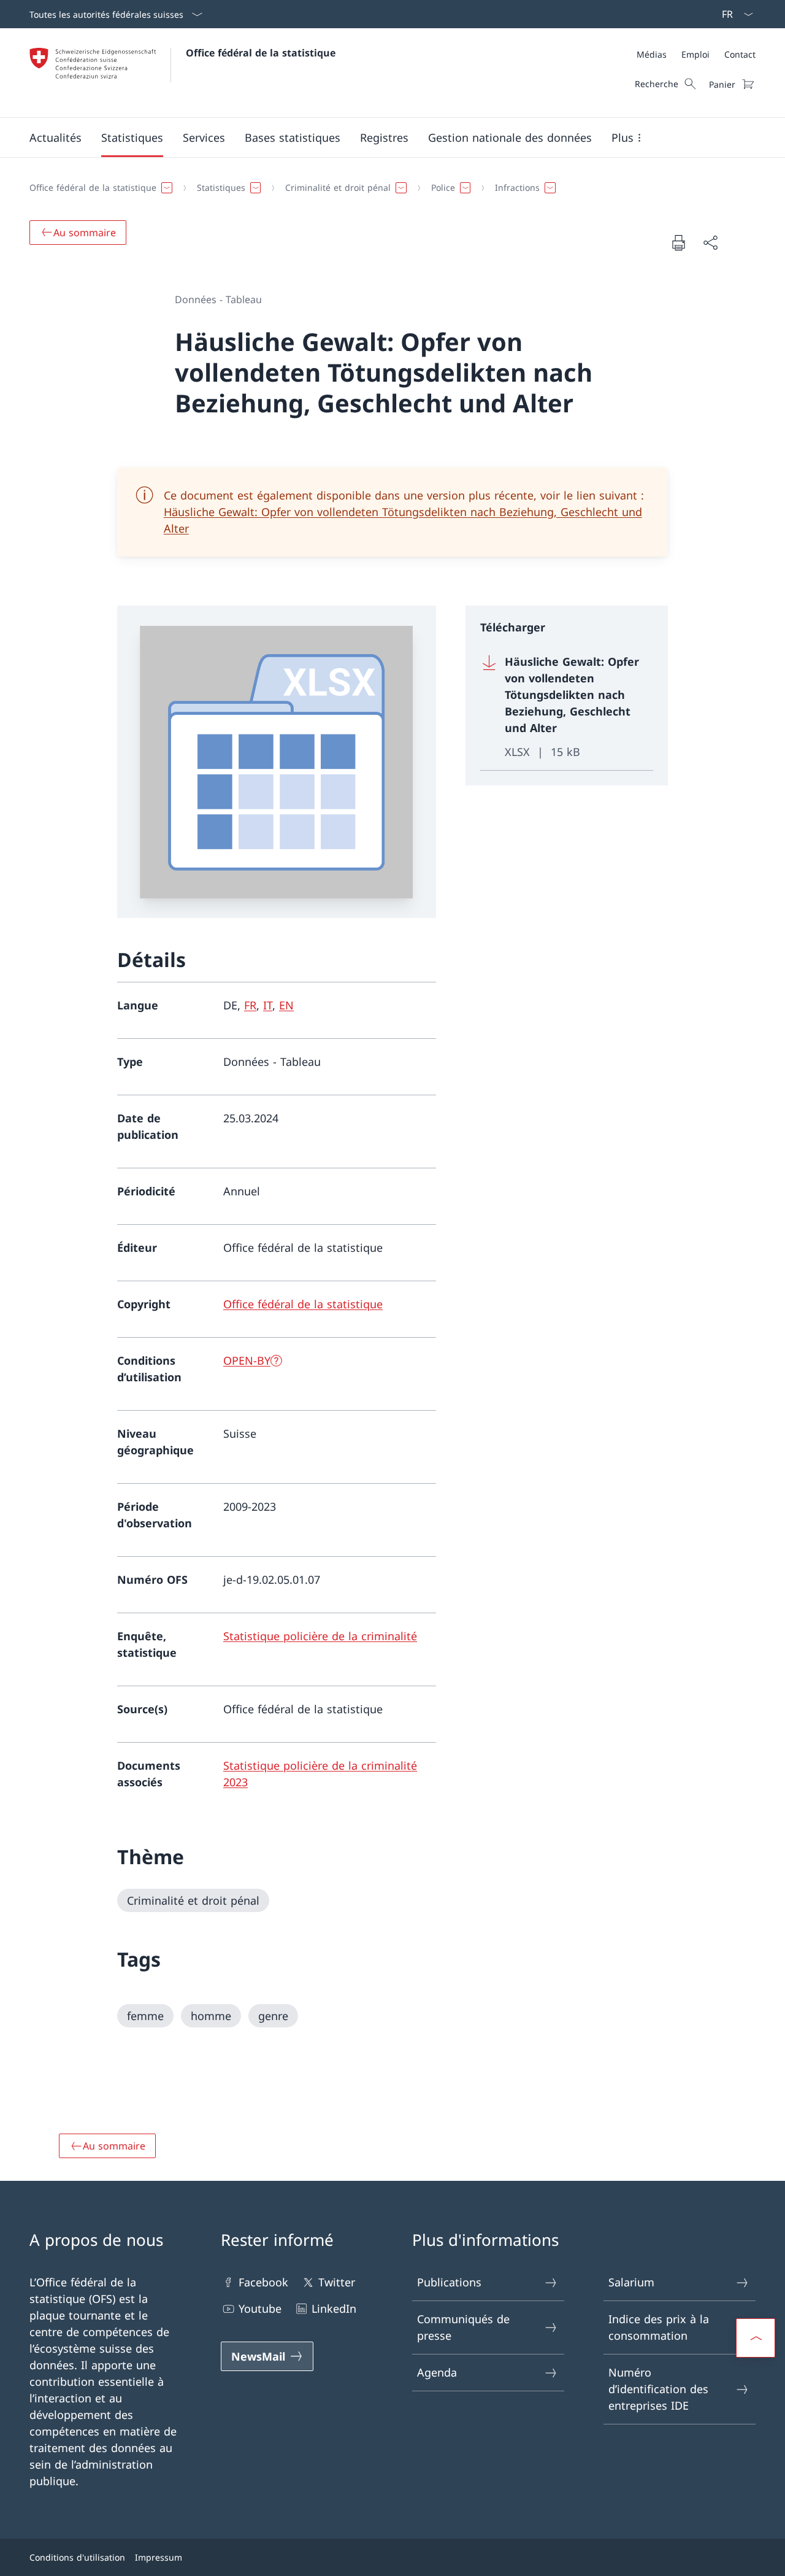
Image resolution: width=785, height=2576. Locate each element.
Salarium (631, 2282)
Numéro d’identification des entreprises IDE (658, 2389)
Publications (449, 2282)
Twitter (337, 2282)
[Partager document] (710, 243)
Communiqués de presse (463, 2327)
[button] (56, 137)
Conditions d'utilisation (77, 2557)
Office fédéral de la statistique (261, 53)
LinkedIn (334, 2308)
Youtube (260, 2308)
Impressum (159, 2557)
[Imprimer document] (678, 242)
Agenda (437, 2372)
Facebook (263, 2282)
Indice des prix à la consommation (659, 2327)
